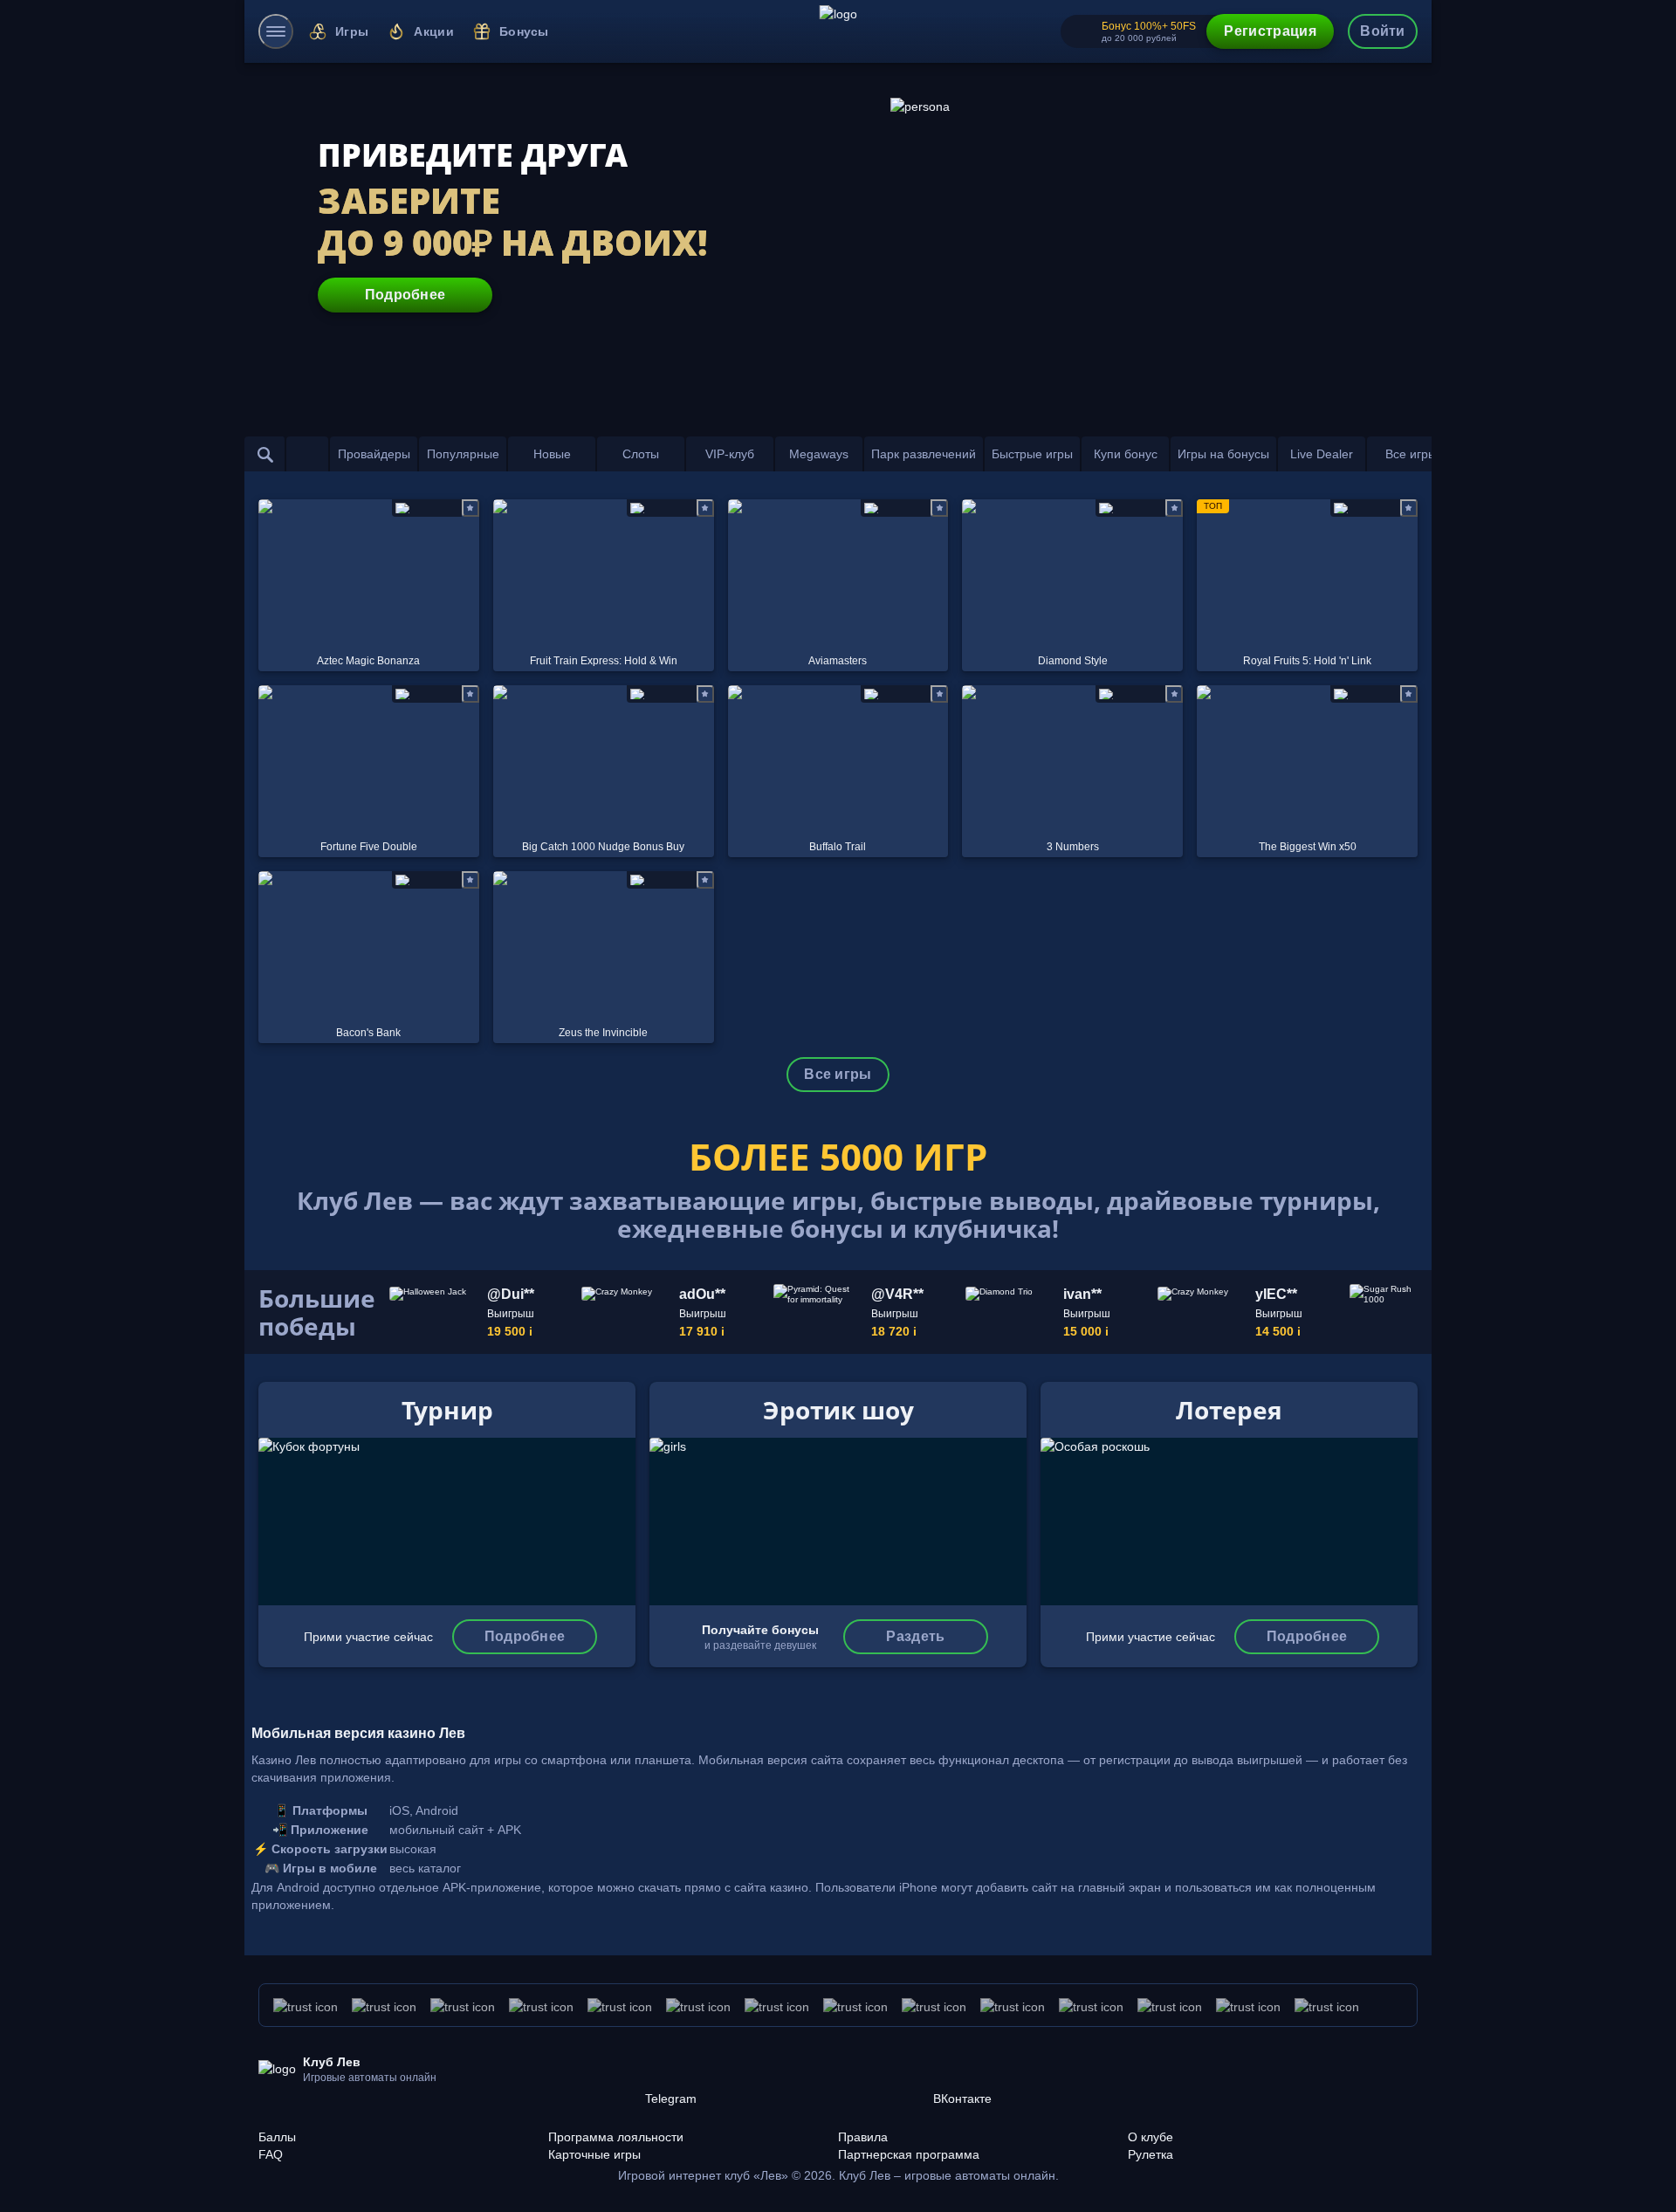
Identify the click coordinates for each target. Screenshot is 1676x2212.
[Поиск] (265, 454)
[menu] (276, 31)
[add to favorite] (471, 508)
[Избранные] (307, 454)
